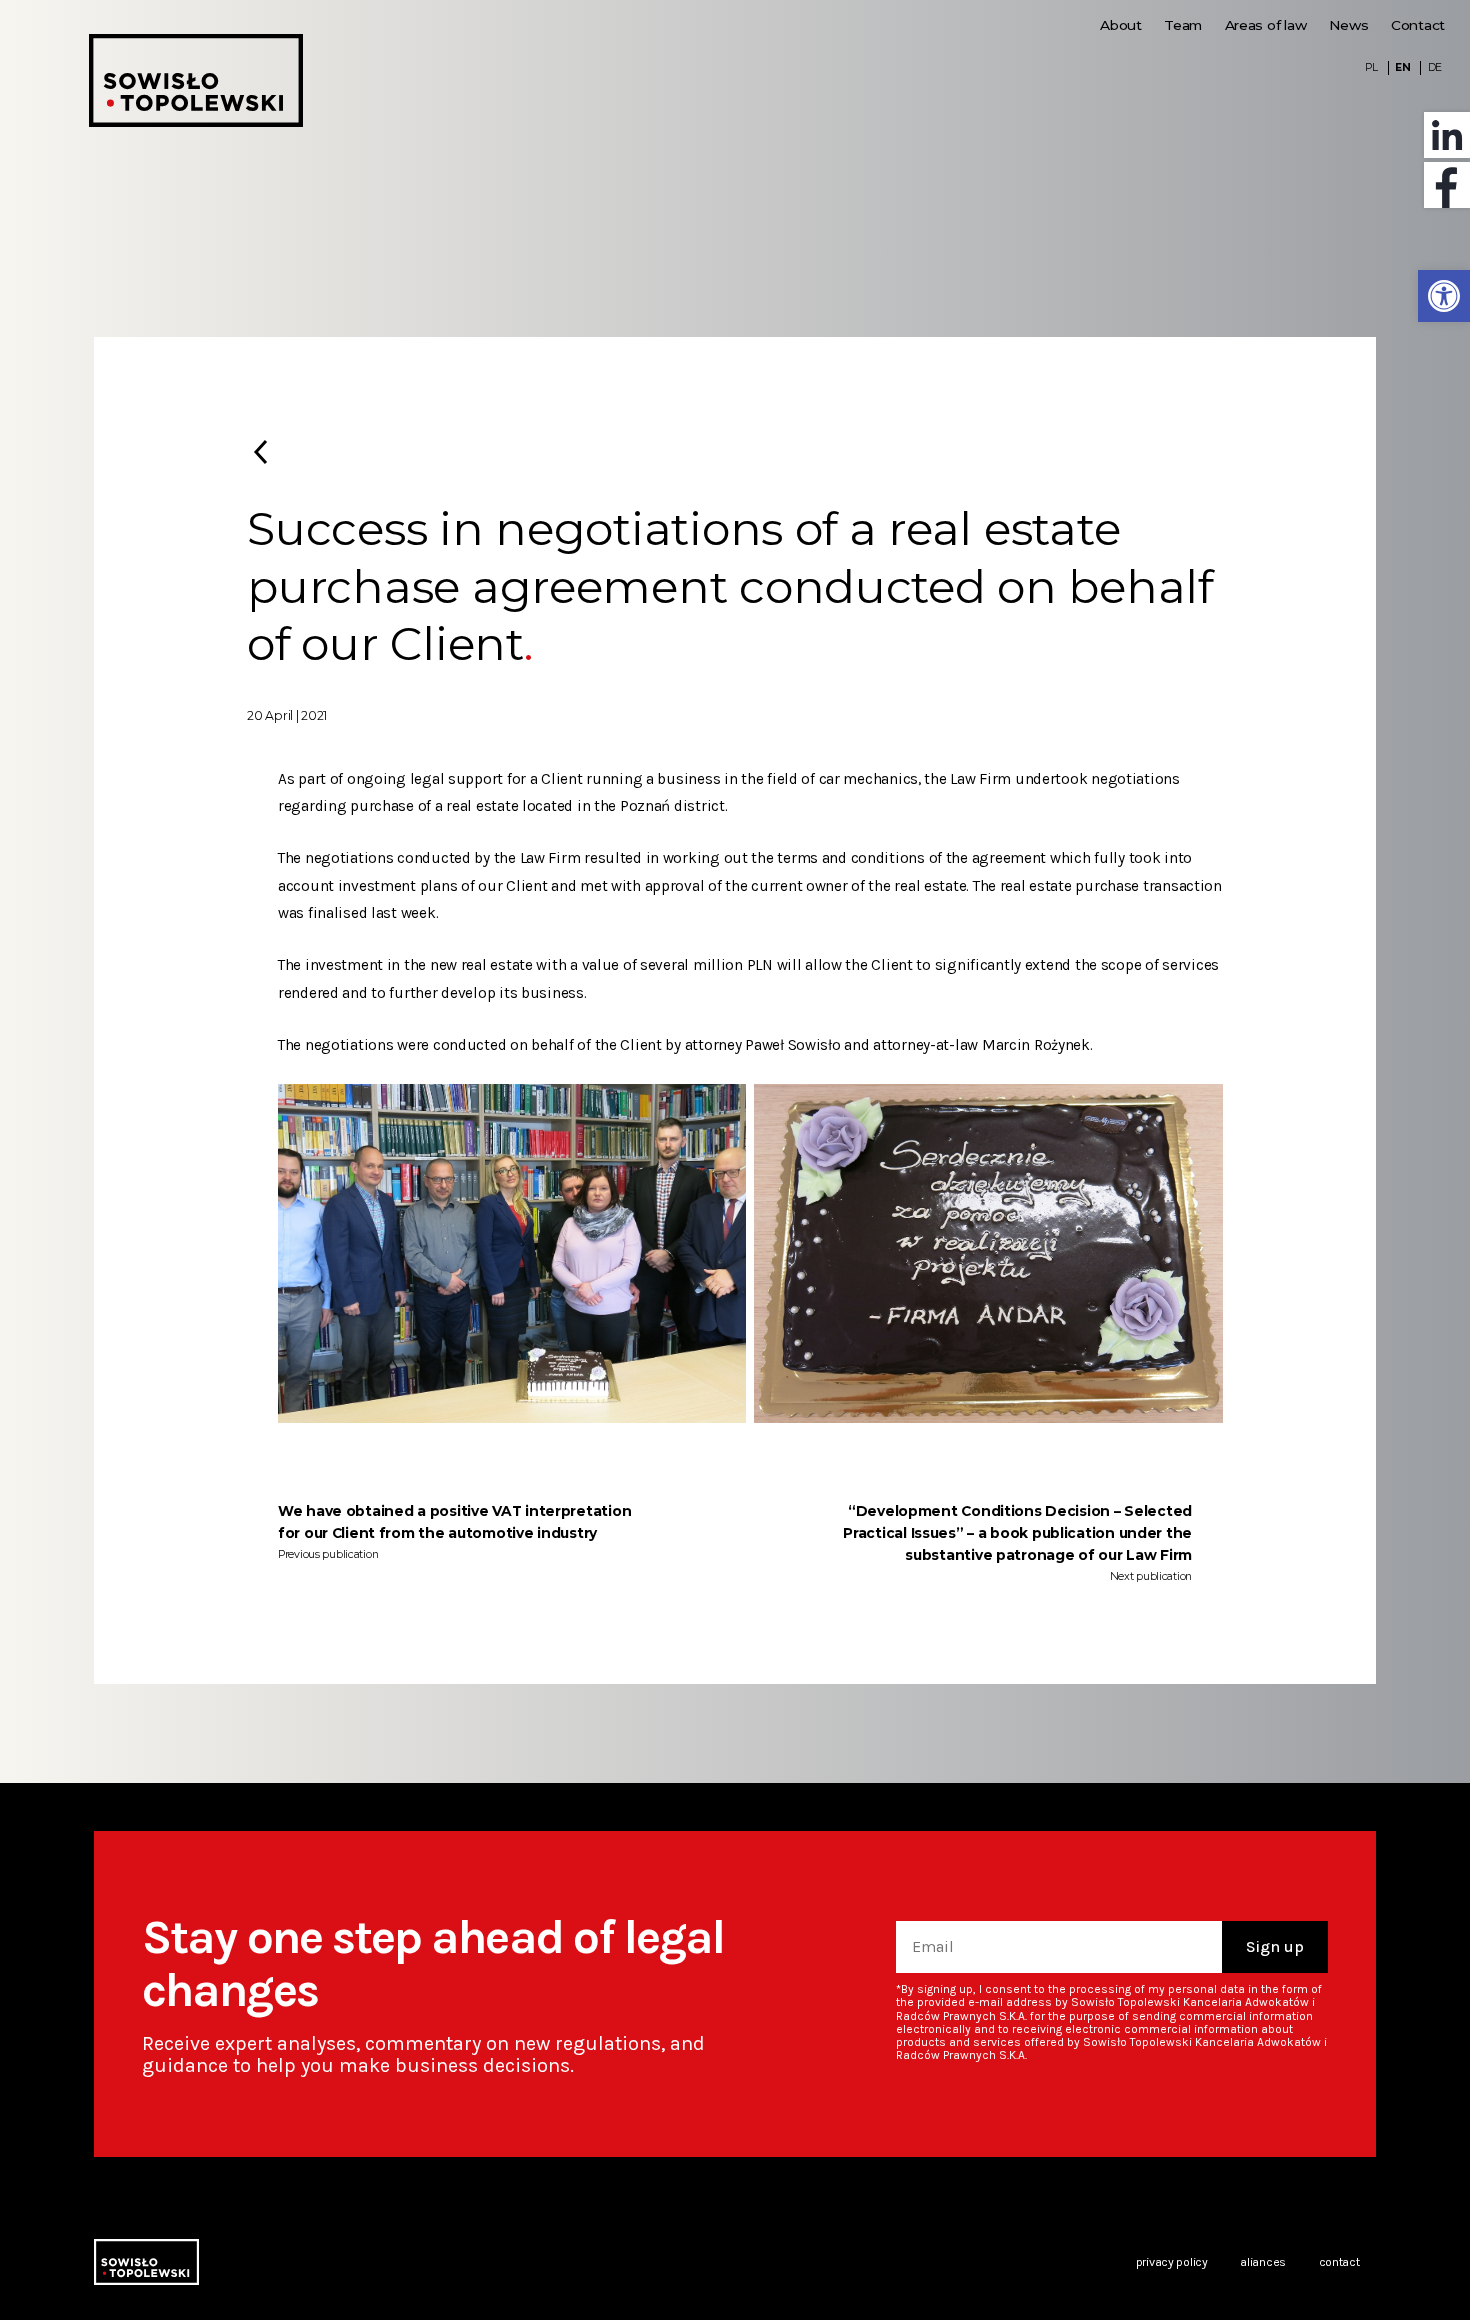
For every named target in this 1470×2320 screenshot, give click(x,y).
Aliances (1263, 2262)
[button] (1444, 296)
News (1349, 25)
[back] (260, 452)
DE (1435, 67)
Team (1183, 25)
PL (1371, 67)
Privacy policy (1172, 2262)
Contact (1418, 25)
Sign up (1275, 1946)
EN (1402, 67)
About (1121, 25)
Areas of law (1266, 25)
